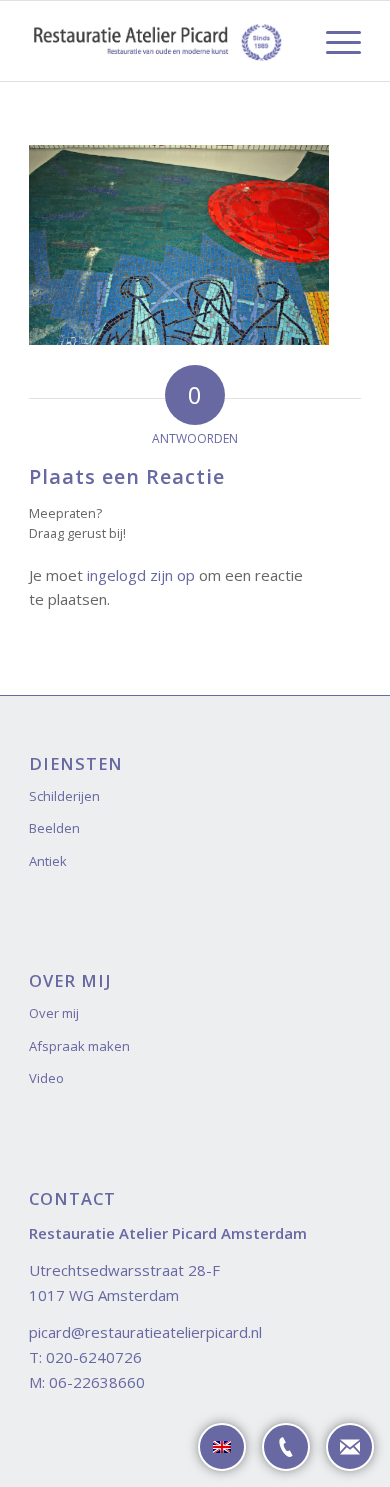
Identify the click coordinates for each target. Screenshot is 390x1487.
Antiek (48, 861)
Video (46, 1078)
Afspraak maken (79, 1046)
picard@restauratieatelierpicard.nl (145, 1332)
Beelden (54, 828)
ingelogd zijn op (141, 575)
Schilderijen (64, 796)
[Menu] (333, 41)
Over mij (54, 1013)
